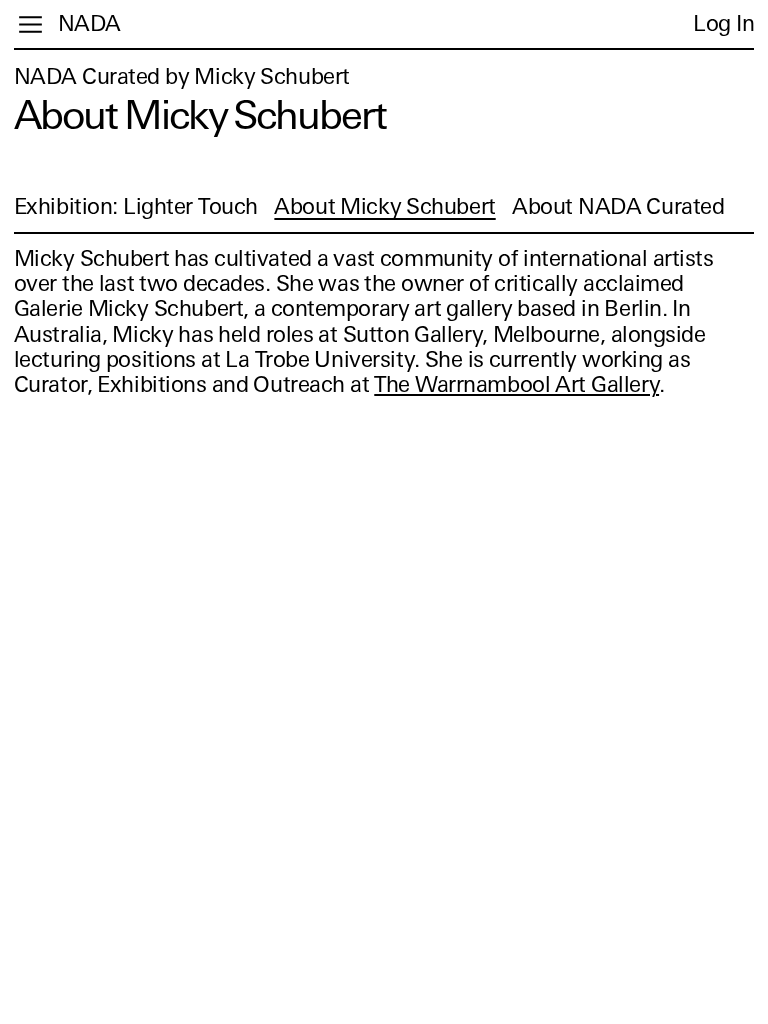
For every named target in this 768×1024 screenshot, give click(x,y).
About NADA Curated (618, 206)
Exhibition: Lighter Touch (136, 206)
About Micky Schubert (384, 206)
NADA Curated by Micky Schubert (182, 76)
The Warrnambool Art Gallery (516, 384)
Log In (723, 23)
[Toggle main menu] (30, 24)
